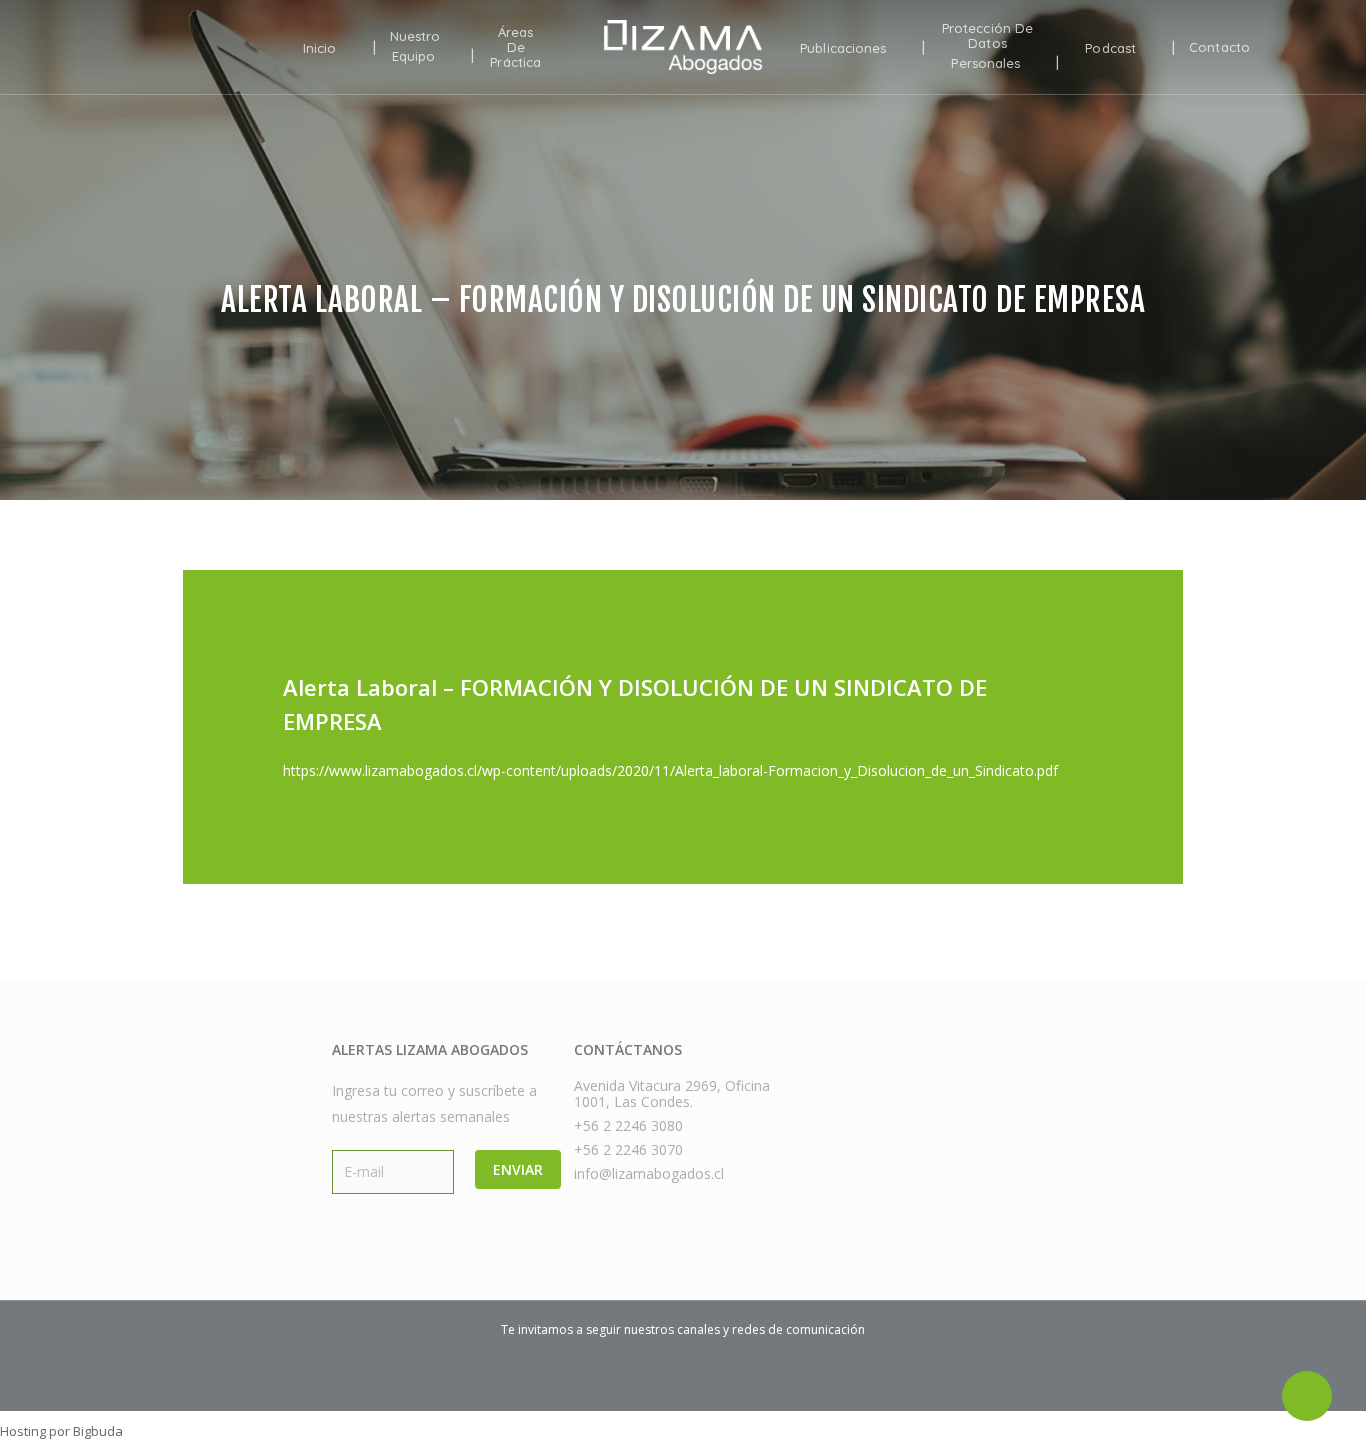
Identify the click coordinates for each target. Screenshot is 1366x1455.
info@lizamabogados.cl (649, 1174)
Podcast (1110, 48)
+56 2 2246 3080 (628, 1126)
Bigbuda (98, 1431)
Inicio (320, 48)
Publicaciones (843, 48)
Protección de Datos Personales (987, 46)
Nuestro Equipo (415, 46)
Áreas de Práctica (515, 47)
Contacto (1219, 47)
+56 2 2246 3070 (628, 1150)
